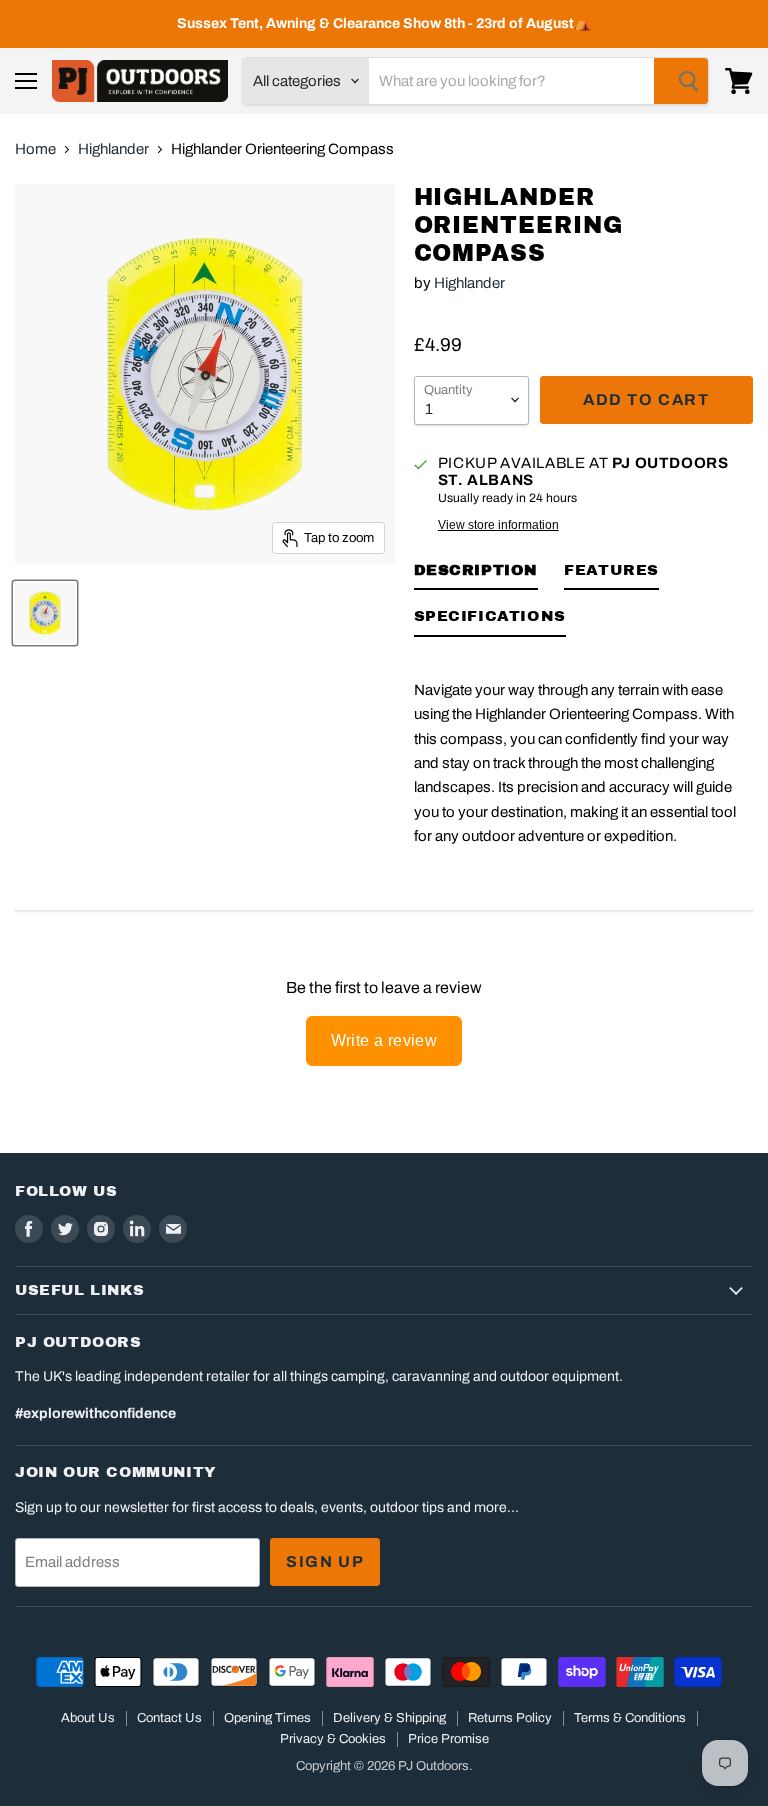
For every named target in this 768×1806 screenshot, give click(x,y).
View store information (498, 525)
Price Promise (448, 1739)
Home (35, 149)
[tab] (476, 574)
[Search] (681, 81)
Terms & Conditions (630, 1718)
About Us (88, 1718)
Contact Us (169, 1718)
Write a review (384, 1040)
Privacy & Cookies (333, 1739)
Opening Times (267, 1718)
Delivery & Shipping (389, 1718)
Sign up (325, 1561)
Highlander (113, 149)
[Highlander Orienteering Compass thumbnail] (45, 613)
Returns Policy (510, 1718)
